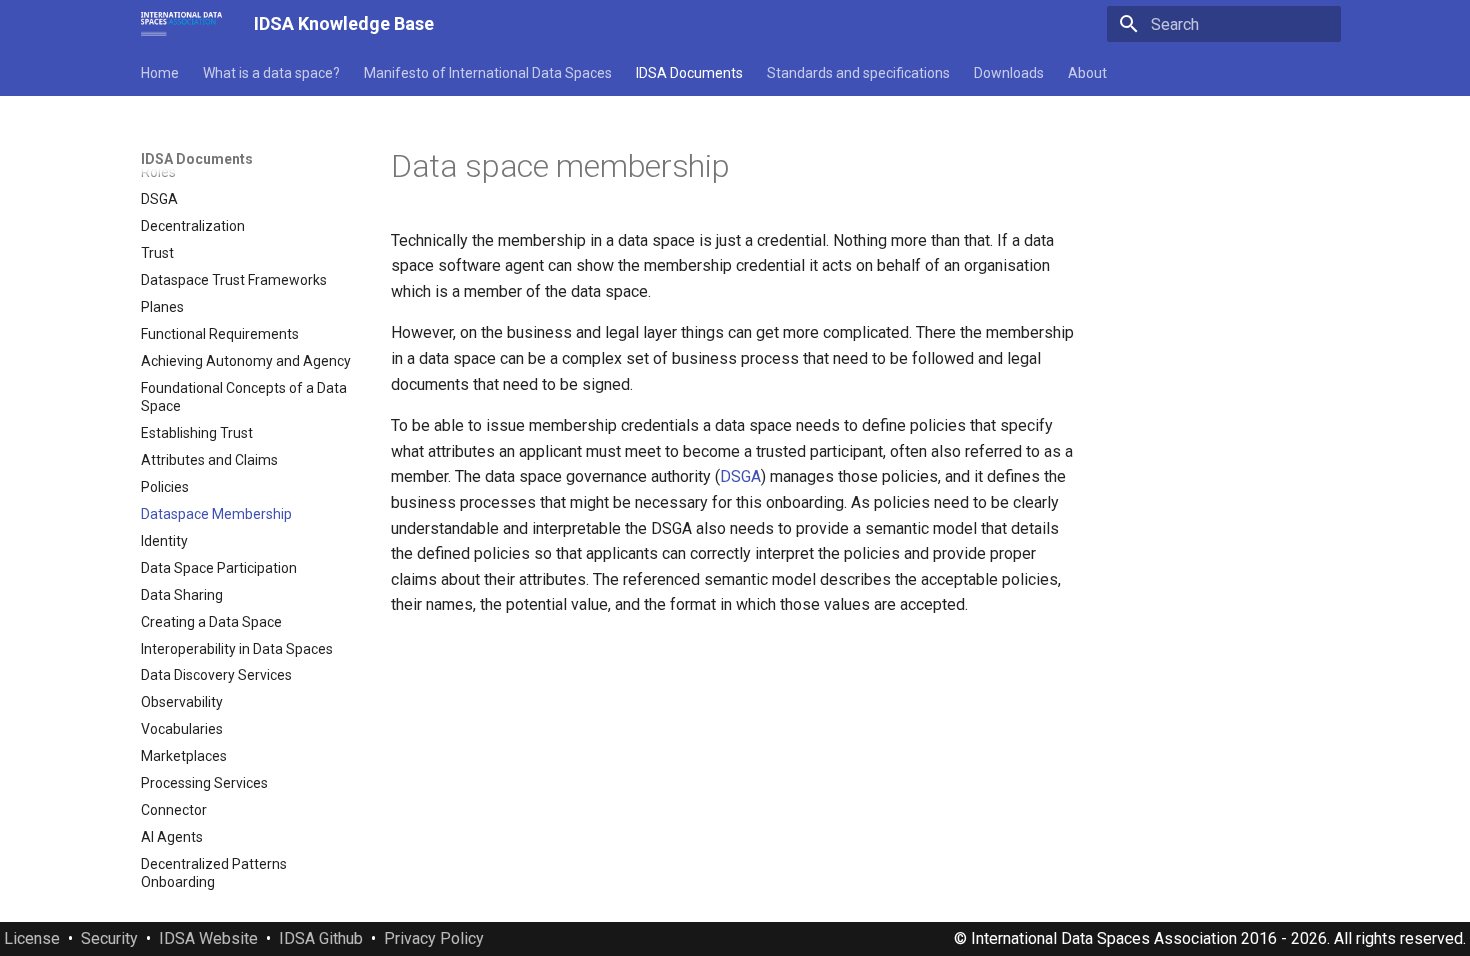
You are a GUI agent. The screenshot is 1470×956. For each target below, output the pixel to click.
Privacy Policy (434, 938)
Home (160, 73)
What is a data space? (271, 73)
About (1087, 73)
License (32, 938)
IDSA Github (321, 938)
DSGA (740, 476)
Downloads (1009, 73)
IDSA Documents (689, 73)
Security (109, 938)
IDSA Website (208, 938)
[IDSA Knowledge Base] (181, 24)
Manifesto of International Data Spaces (488, 73)
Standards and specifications (858, 73)
